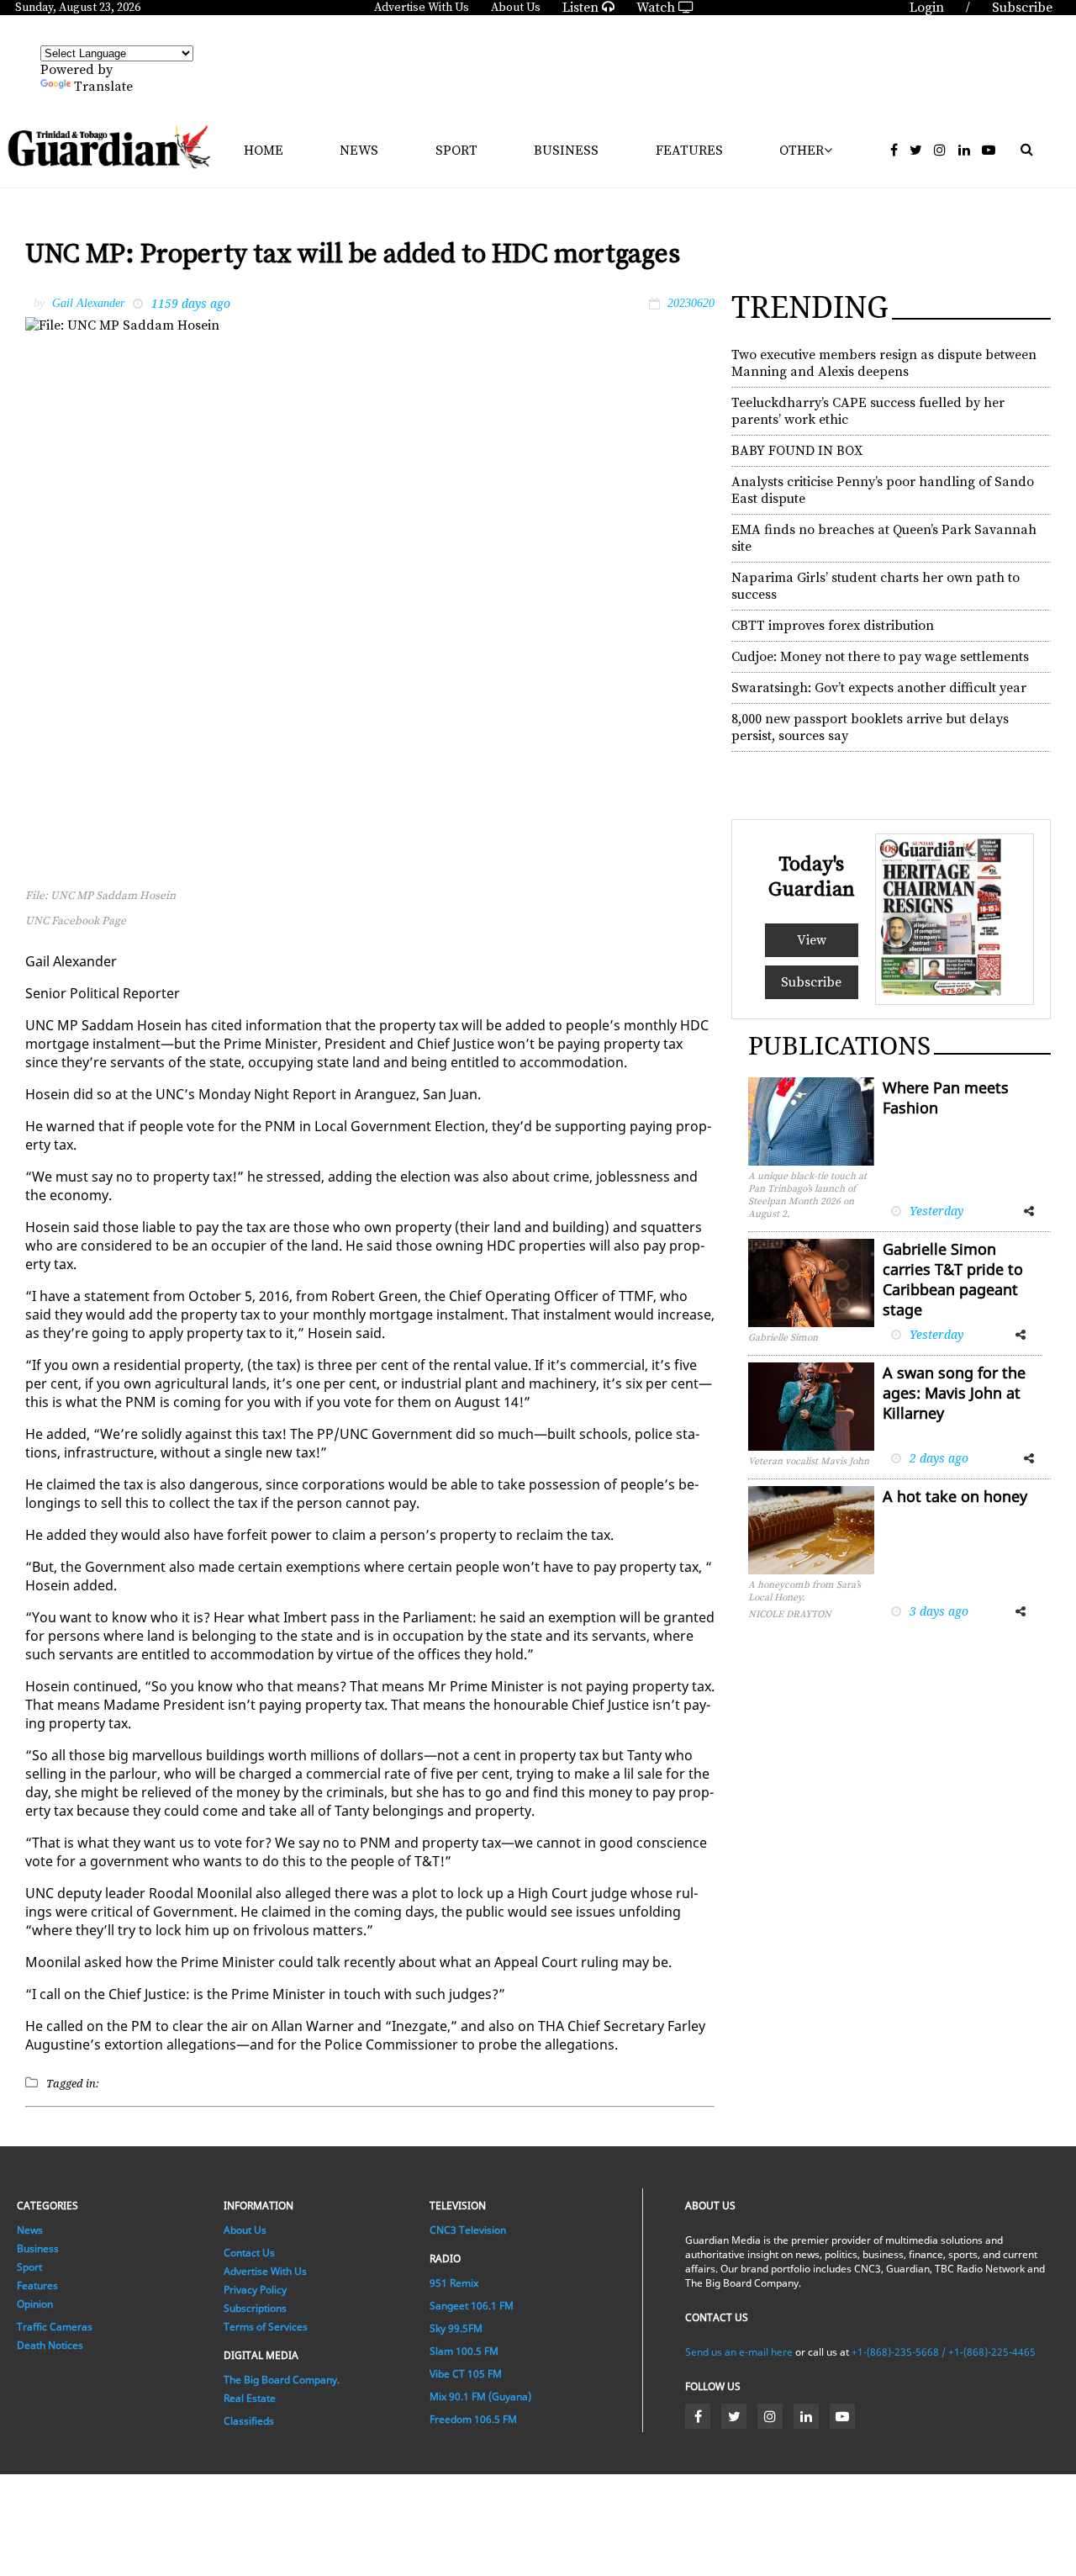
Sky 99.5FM (456, 2328)
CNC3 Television (468, 2230)
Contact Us (249, 2253)
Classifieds (249, 2421)
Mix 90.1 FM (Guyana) (480, 2396)
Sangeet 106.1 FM (472, 2306)
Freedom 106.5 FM (473, 2419)
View (812, 940)
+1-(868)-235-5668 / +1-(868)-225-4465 (944, 2352)
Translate (103, 87)
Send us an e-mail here (739, 2352)
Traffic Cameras (55, 2327)
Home (264, 151)
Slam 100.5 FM (464, 2351)
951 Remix (454, 2283)
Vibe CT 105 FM (466, 2374)
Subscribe (811, 982)
